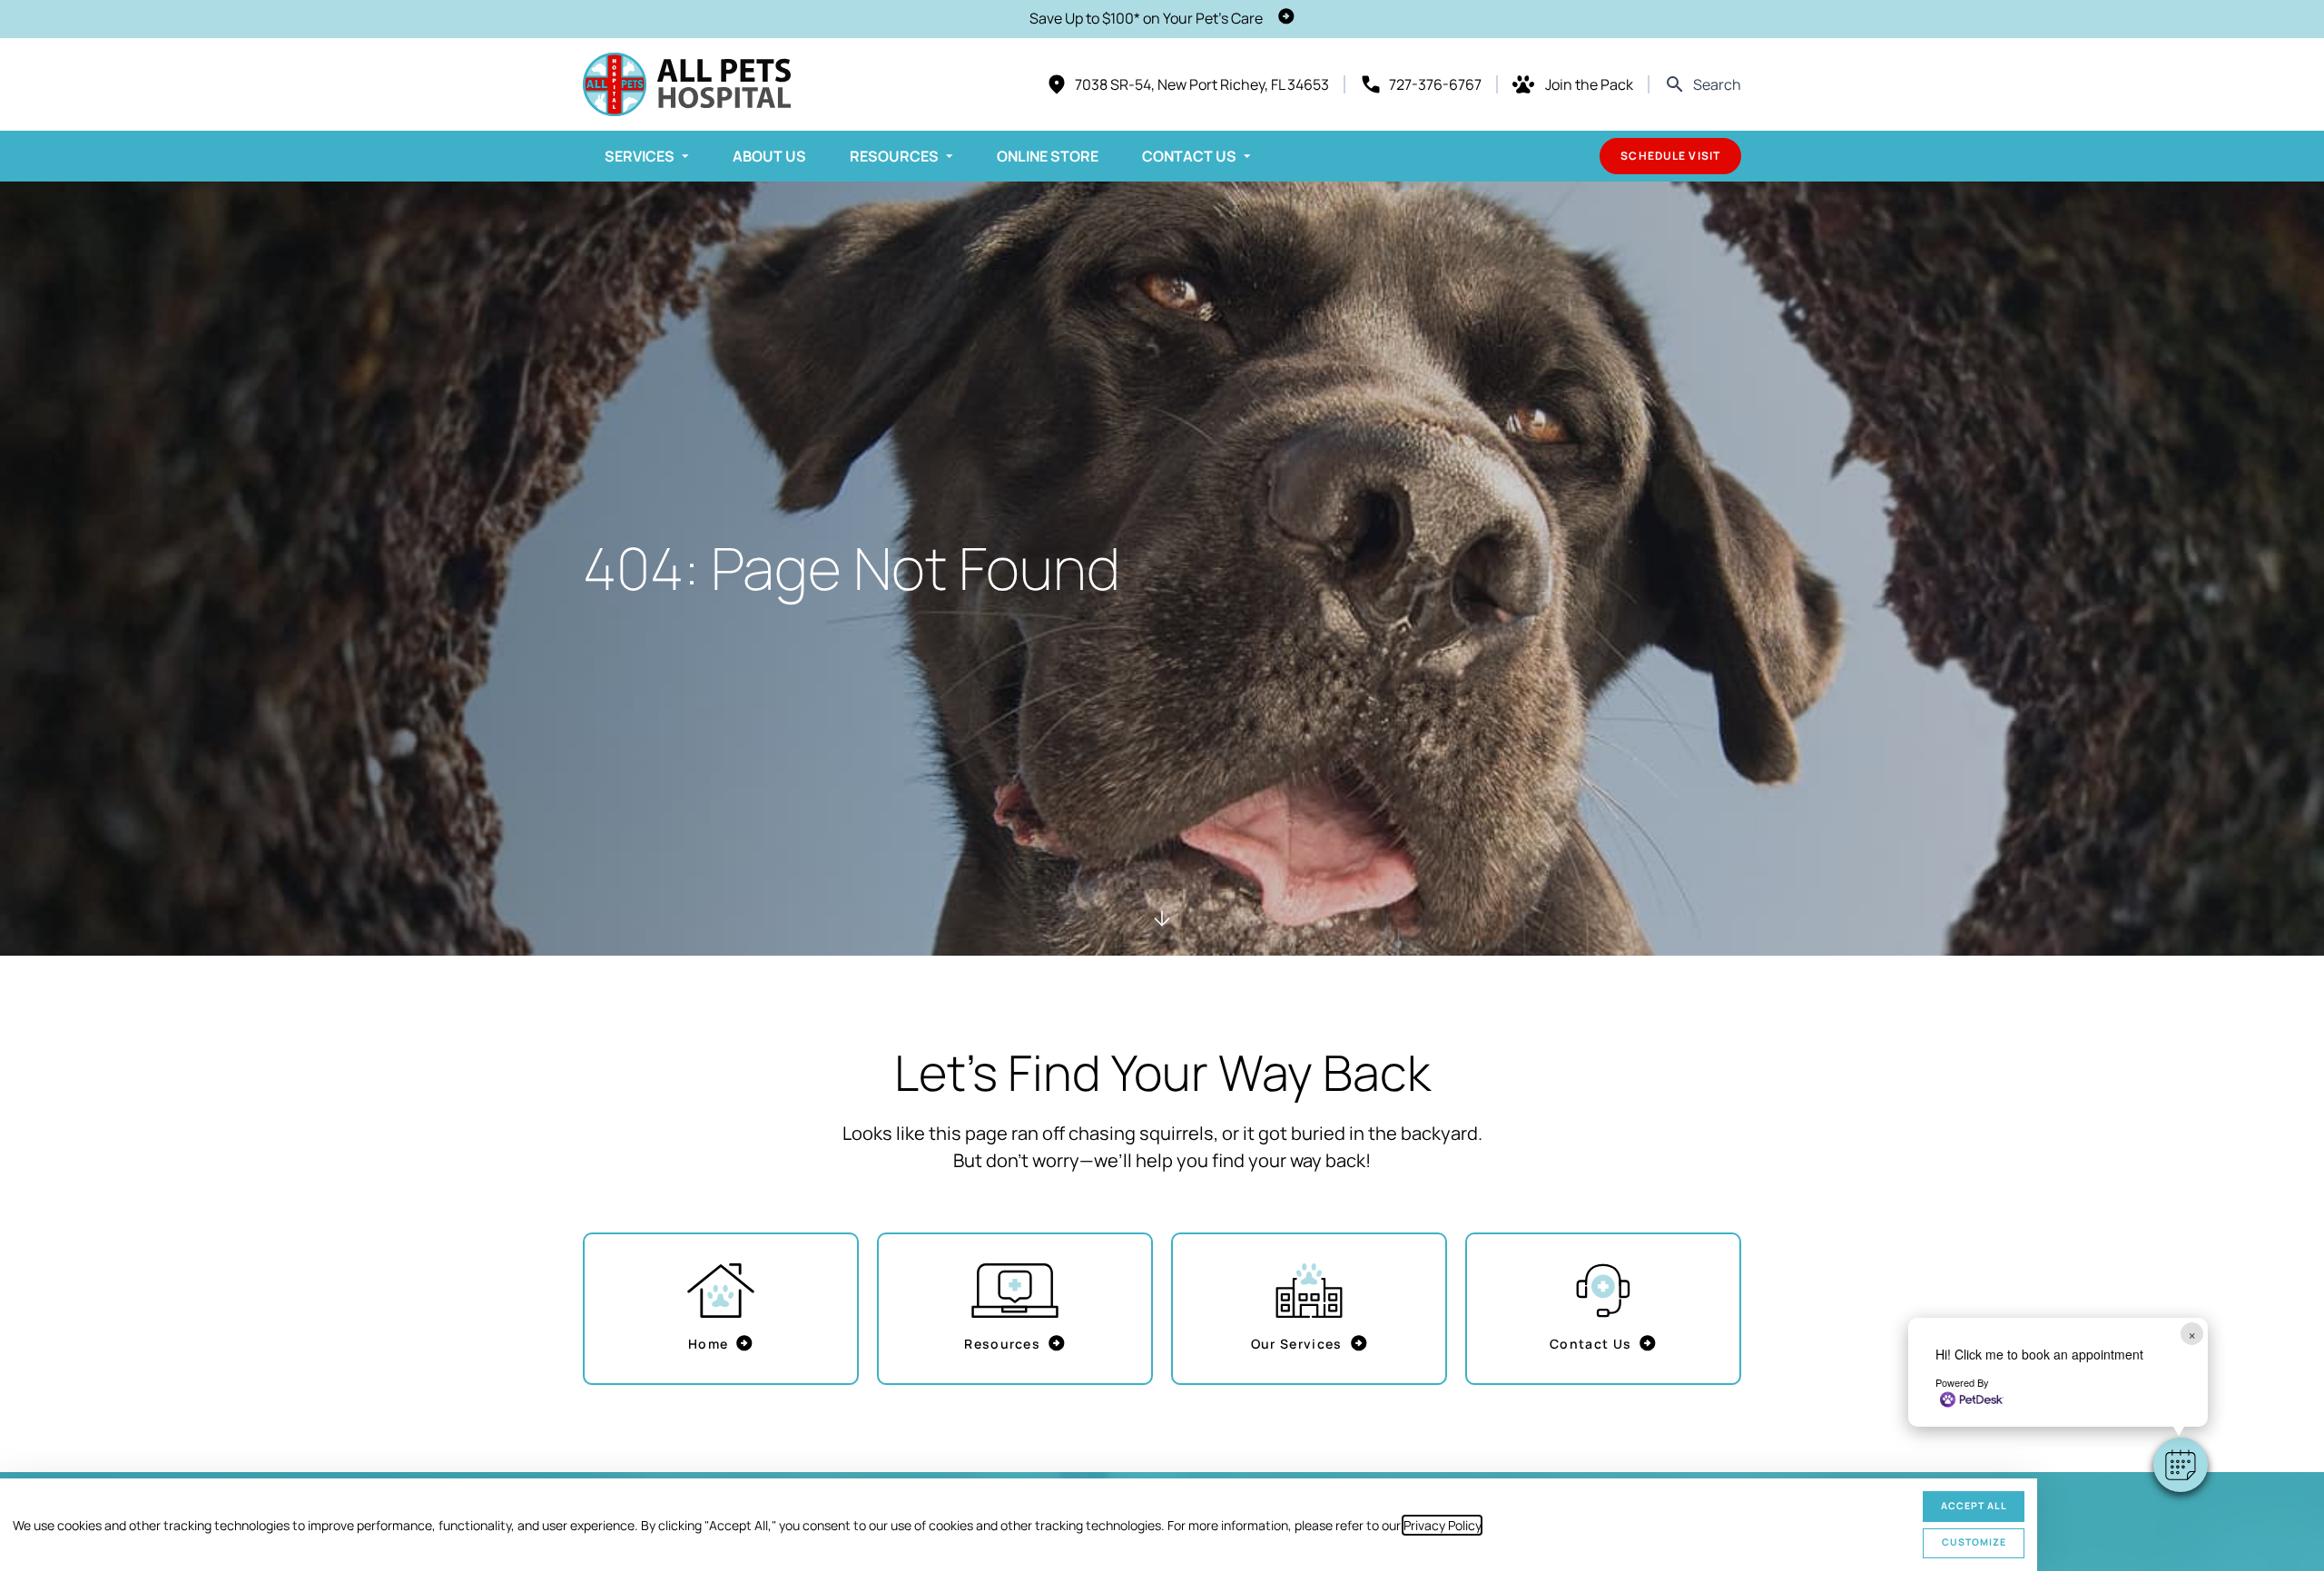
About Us (769, 156)
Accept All (1974, 1506)
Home (708, 1344)
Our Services (1297, 1344)
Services (640, 156)
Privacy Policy (1442, 1525)
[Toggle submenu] (685, 156)
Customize (1974, 1542)
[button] (2181, 1465)
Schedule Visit (1670, 156)
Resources (894, 156)
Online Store (1048, 156)
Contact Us (1189, 156)
